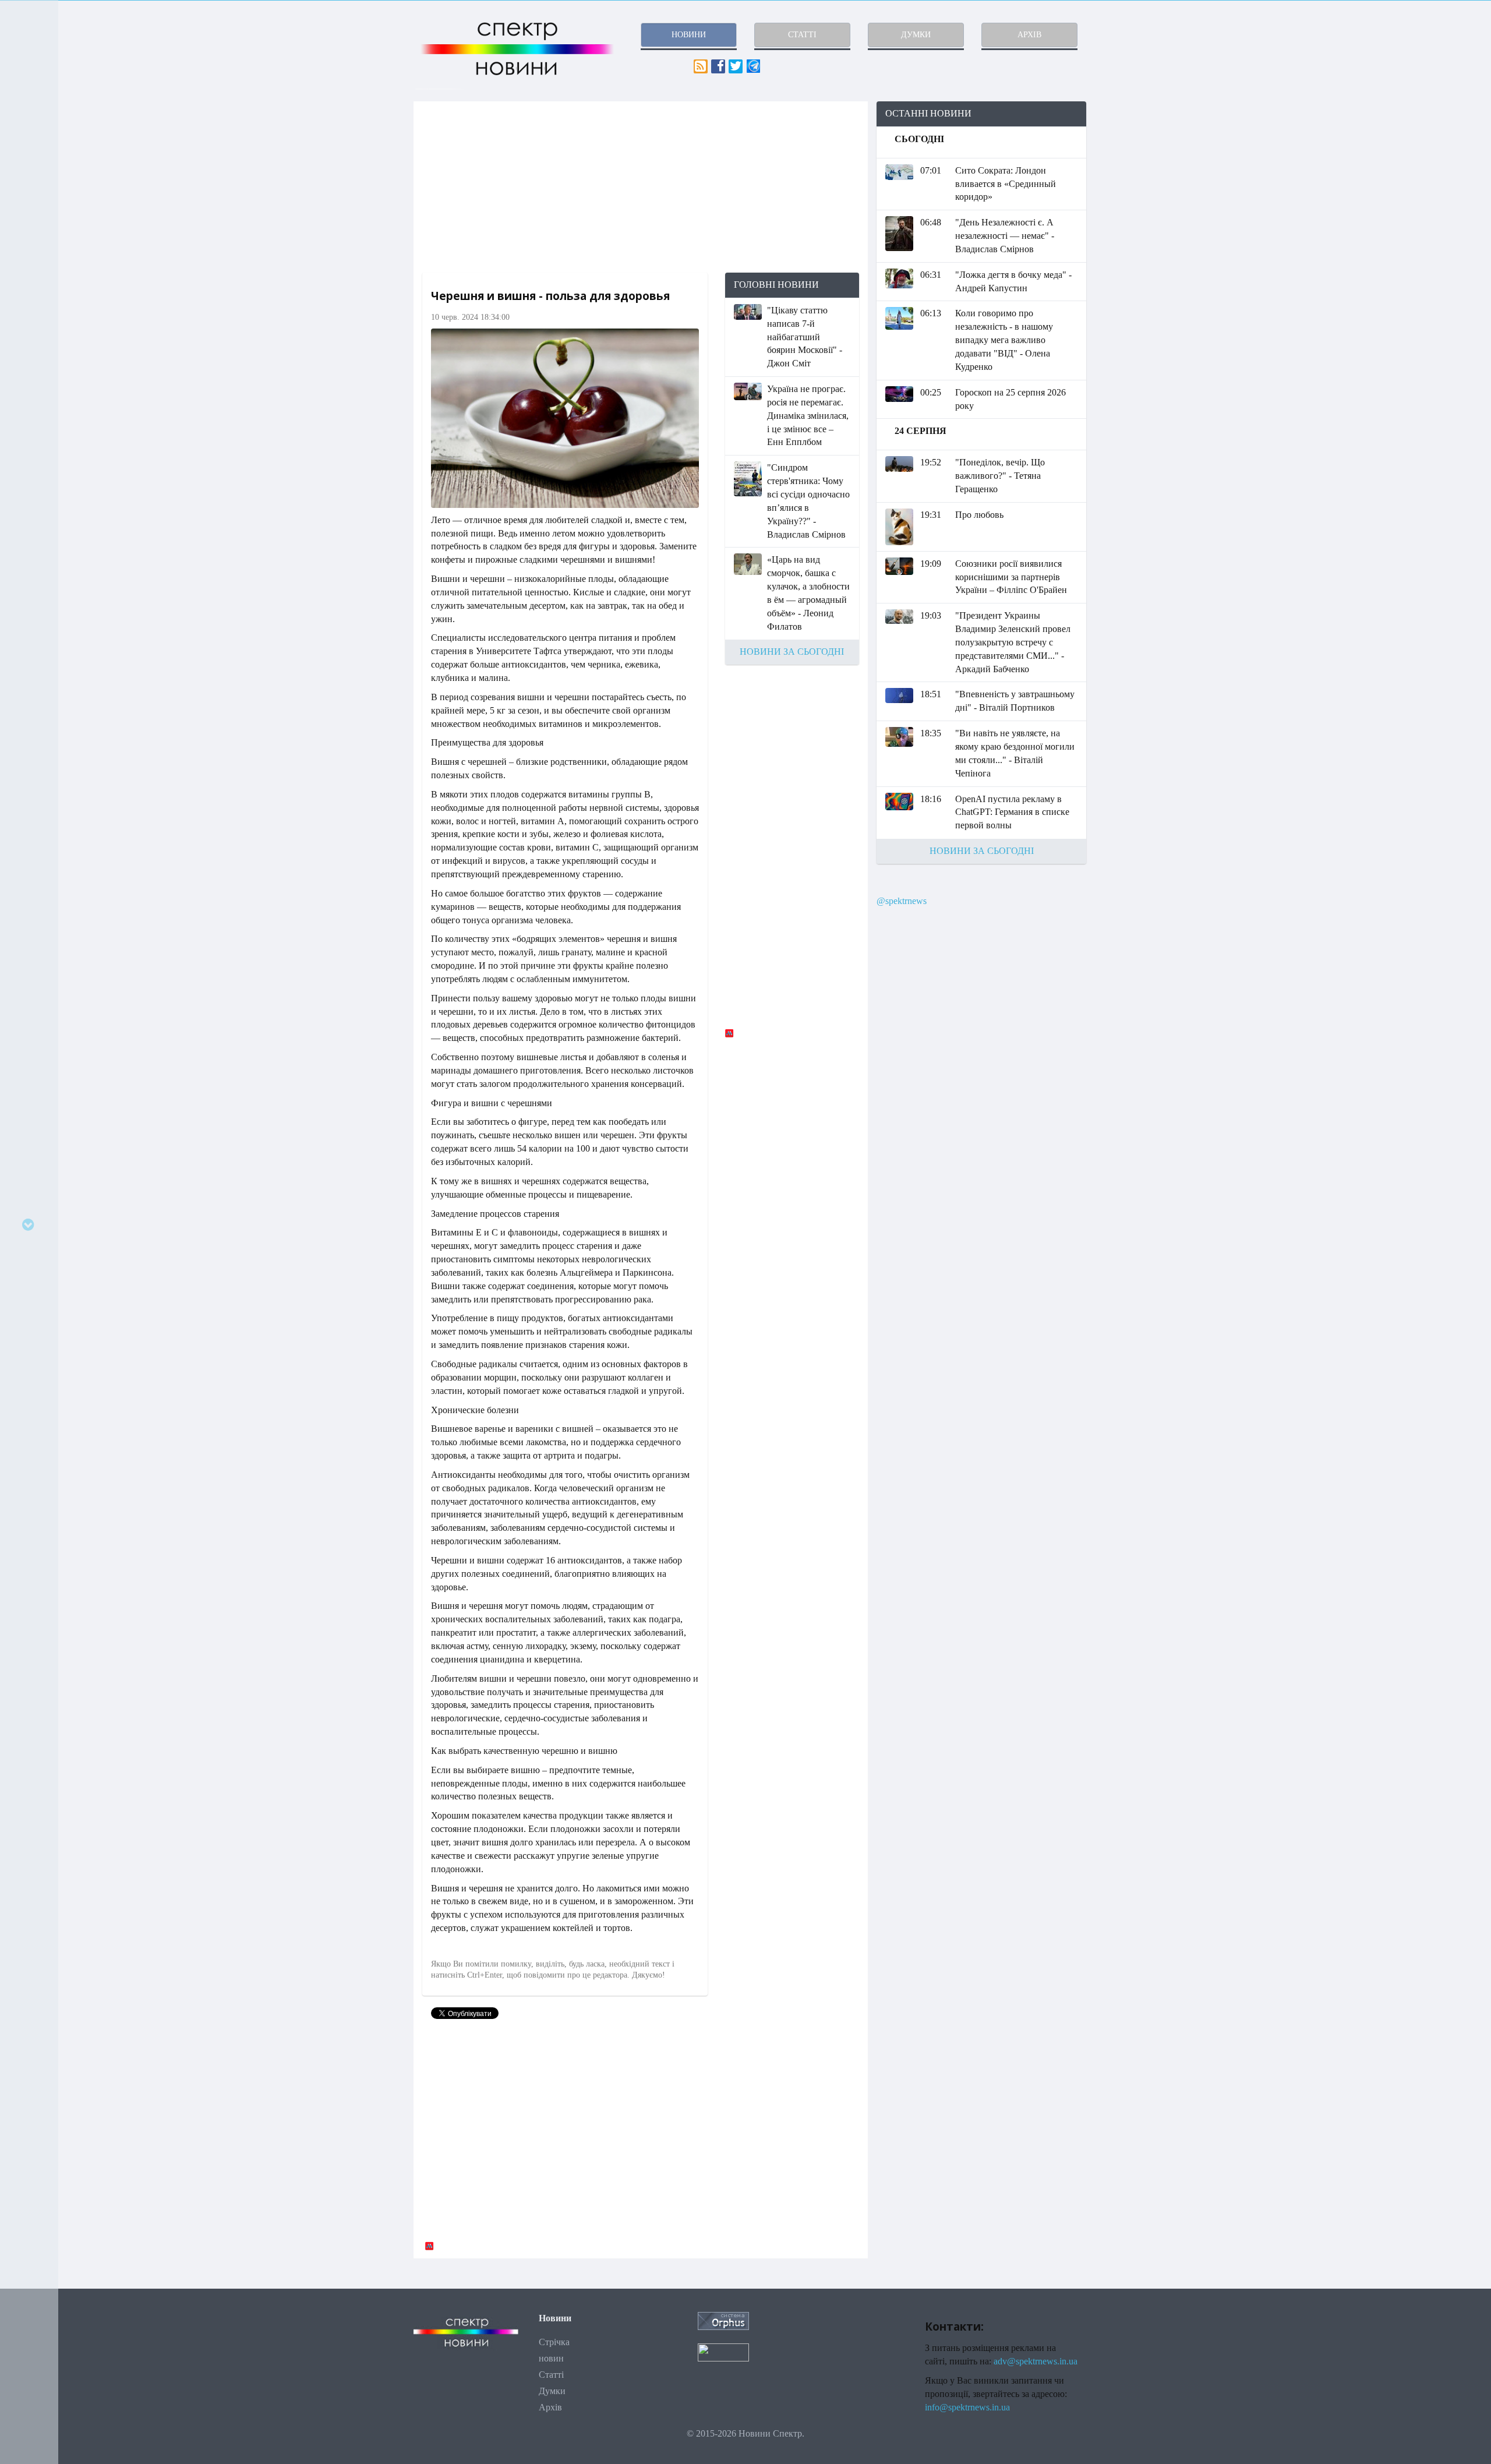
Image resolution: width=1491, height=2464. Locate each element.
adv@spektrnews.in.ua (1036, 2361)
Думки (552, 2391)
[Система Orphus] (723, 2320)
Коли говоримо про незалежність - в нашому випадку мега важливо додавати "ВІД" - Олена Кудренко (1004, 340)
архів (1029, 35)
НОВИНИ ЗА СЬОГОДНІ (792, 652)
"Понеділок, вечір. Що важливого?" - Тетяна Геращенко (1000, 476)
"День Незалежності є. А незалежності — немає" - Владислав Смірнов (1005, 236)
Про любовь (979, 515)
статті (802, 35)
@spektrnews (902, 901)
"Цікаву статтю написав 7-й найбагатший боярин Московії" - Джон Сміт (805, 337)
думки (916, 35)
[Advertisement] (641, 187)
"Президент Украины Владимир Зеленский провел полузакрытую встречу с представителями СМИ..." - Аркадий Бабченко (1013, 642)
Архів (550, 2407)
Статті (551, 2375)
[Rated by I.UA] (723, 2351)
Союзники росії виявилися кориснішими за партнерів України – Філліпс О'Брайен (1011, 577)
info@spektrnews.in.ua (967, 2407)
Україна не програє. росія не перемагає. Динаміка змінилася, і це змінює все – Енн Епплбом (808, 415)
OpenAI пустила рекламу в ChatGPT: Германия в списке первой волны (1012, 812)
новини (689, 35)
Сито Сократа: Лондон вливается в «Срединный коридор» (1006, 184)
